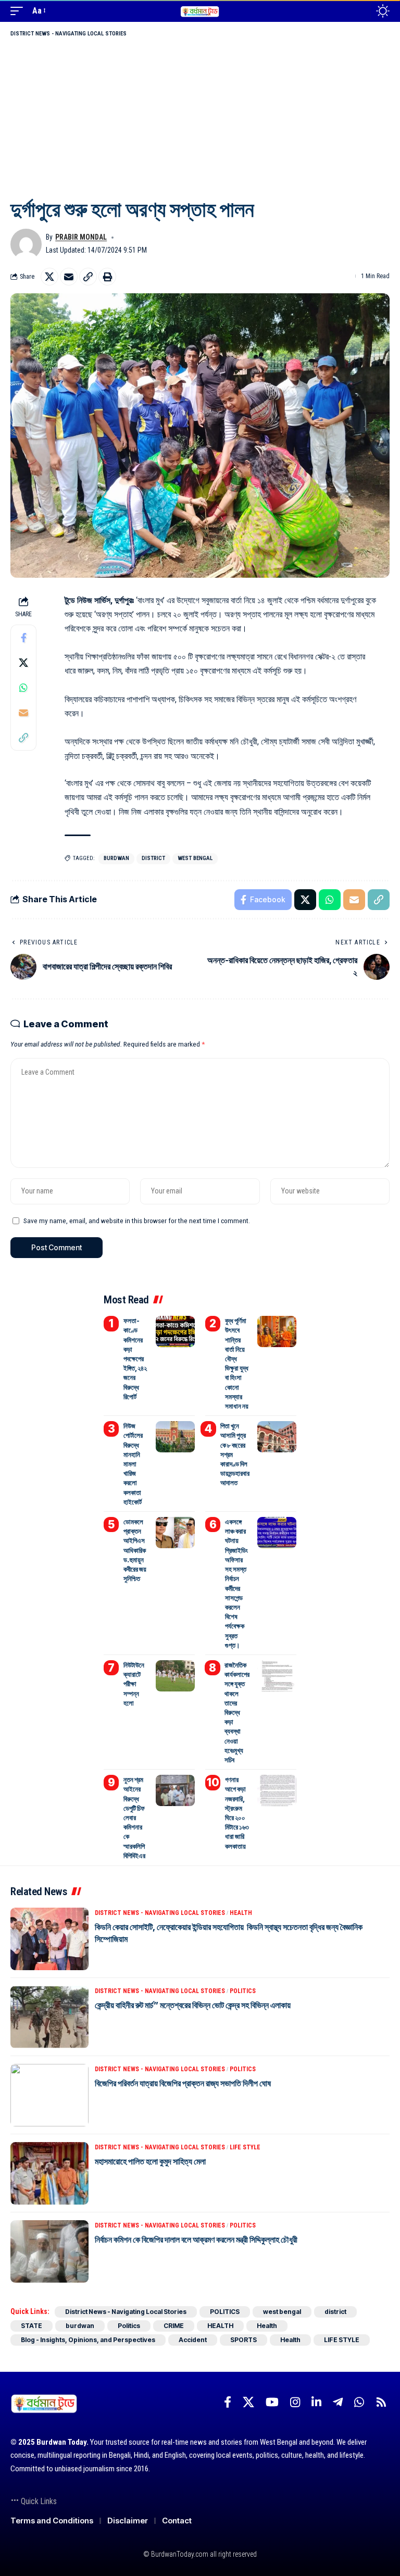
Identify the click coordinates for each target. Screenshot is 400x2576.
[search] (360, 11)
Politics (129, 2326)
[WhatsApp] (359, 2402)
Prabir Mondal (81, 237)
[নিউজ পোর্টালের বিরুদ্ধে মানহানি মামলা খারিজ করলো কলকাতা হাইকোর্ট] (175, 1437)
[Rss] (381, 2402)
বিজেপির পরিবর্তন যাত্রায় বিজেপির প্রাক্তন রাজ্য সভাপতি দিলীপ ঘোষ (183, 2083)
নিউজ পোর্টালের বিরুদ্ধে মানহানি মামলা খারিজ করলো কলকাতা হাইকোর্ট (133, 1464)
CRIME (174, 2326)
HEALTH (241, 1913)
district (153, 858)
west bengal (195, 858)
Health (267, 2326)
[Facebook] (228, 2402)
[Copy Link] (88, 277)
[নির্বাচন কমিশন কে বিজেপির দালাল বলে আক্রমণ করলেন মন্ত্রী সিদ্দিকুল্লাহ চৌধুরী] (49, 2251)
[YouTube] (272, 2402)
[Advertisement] (200, 117)
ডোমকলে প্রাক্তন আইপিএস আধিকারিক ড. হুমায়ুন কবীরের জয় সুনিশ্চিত (135, 1550)
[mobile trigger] (19, 11)
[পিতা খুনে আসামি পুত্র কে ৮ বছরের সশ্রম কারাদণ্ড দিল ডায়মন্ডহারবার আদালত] (277, 1437)
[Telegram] (338, 2402)
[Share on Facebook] (23, 638)
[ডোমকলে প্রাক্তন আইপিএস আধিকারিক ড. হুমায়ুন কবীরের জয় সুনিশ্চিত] (175, 1533)
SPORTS (243, 2340)
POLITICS (243, 1991)
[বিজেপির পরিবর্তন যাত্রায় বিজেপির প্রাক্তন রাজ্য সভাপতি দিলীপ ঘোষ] (49, 2095)
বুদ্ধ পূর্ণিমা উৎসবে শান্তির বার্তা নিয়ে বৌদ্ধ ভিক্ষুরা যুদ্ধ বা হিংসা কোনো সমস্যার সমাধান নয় (237, 1363)
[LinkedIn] (316, 2402)
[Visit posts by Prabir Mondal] (26, 244)
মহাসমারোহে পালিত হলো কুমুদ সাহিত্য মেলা (150, 2161)
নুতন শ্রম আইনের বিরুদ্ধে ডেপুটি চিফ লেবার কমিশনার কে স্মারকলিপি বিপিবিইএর (134, 1818)
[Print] (107, 277)
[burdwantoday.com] (200, 11)
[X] (248, 2402)
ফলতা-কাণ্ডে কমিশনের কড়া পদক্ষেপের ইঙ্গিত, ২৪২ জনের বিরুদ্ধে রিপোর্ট (135, 1359)
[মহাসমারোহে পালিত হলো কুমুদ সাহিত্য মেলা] (49, 2173)
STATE (32, 2326)
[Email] (69, 277)
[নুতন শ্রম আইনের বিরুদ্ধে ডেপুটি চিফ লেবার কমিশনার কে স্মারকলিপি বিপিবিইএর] (175, 1790)
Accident (193, 2340)
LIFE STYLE (245, 2147)
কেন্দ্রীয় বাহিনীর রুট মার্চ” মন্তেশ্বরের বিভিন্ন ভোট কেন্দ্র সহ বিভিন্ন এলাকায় (193, 2005)
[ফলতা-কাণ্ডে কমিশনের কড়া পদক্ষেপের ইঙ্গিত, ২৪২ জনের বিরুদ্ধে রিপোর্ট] (175, 1331)
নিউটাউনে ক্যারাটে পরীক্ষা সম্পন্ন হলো (134, 1684)
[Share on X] (49, 277)
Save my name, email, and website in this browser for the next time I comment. (137, 1221)
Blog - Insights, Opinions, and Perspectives (88, 2340)
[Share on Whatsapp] (23, 688)
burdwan (116, 858)
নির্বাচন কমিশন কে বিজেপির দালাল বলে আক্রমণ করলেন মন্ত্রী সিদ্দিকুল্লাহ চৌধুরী (196, 2239)
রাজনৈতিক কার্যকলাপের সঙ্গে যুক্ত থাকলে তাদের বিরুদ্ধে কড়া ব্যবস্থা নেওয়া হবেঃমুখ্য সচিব (237, 1712)
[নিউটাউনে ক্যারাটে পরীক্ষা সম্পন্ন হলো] (175, 1676)
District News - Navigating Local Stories (68, 34)
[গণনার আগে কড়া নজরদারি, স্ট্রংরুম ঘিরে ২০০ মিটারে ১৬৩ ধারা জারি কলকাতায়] (277, 1790)
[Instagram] (295, 2402)
